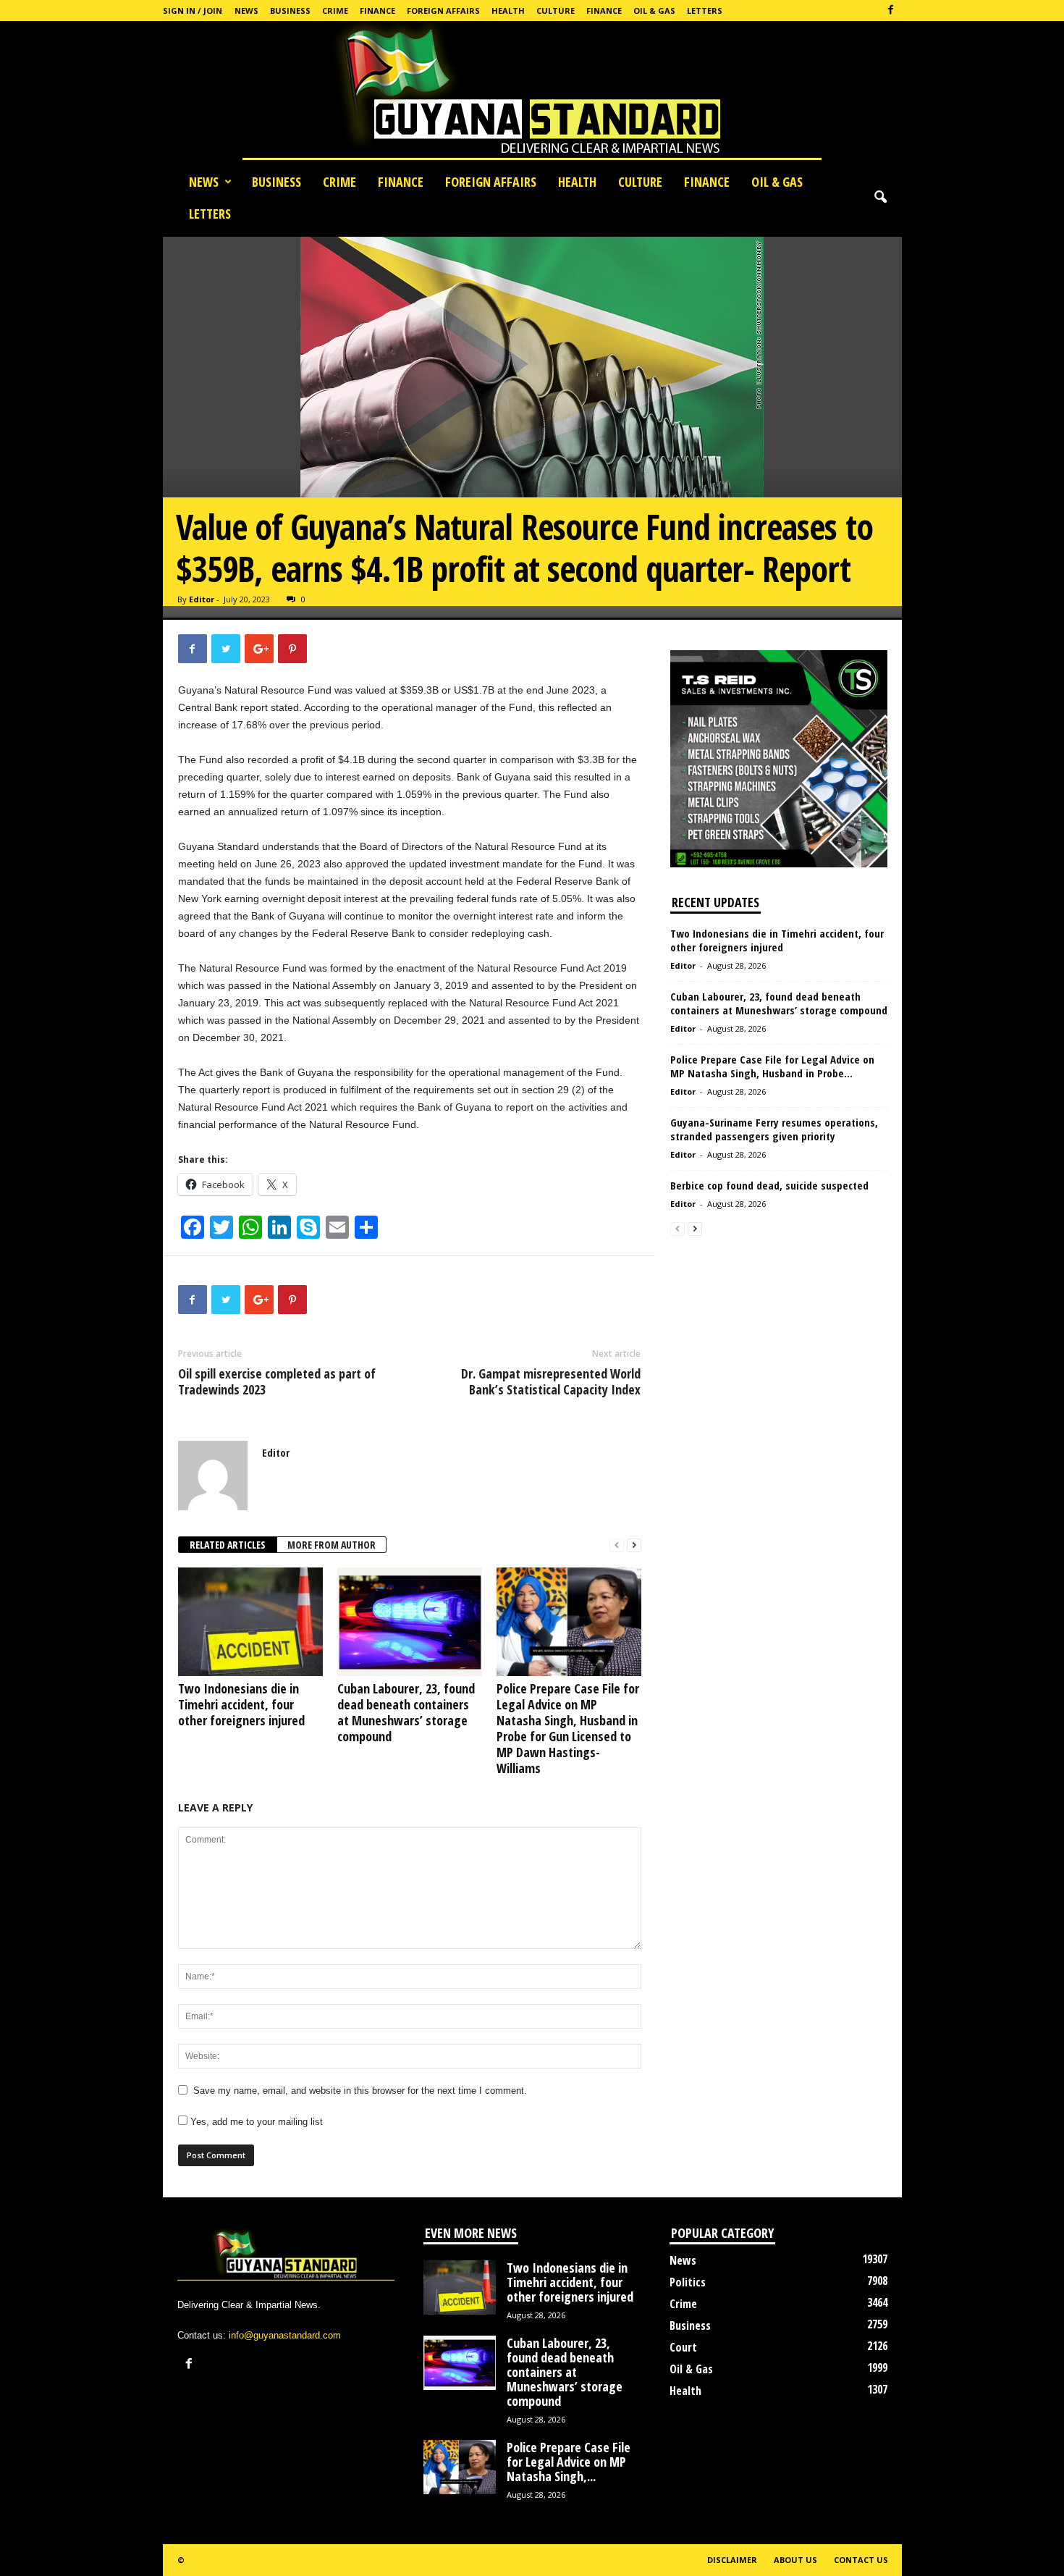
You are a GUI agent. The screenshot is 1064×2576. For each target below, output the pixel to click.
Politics (688, 2282)
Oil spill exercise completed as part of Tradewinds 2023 (277, 1381)
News (246, 10)
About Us (795, 2560)
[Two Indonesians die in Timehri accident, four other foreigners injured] (250, 1622)
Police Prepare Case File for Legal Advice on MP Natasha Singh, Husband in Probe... (772, 1066)
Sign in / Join (193, 10)
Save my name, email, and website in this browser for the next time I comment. (360, 2091)
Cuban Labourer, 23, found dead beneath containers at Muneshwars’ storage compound (406, 1712)
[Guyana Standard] (532, 93)
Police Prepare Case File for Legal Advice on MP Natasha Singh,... (569, 2462)
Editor (202, 599)
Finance (377, 10)
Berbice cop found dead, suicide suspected (769, 1185)
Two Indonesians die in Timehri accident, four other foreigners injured (241, 1704)
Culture (556, 10)
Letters (705, 10)
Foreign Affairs (443, 10)
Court (683, 2347)
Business (290, 10)
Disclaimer (732, 2560)
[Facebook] (891, 10)
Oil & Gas (654, 10)
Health (508, 10)
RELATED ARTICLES (228, 1545)
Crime (335, 10)
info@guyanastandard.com (285, 2335)
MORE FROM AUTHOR (332, 1545)
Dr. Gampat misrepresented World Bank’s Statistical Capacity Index (551, 1381)
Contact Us (861, 2560)
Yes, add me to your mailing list (255, 2122)
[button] (880, 198)
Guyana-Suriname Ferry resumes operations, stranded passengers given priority (774, 1129)
